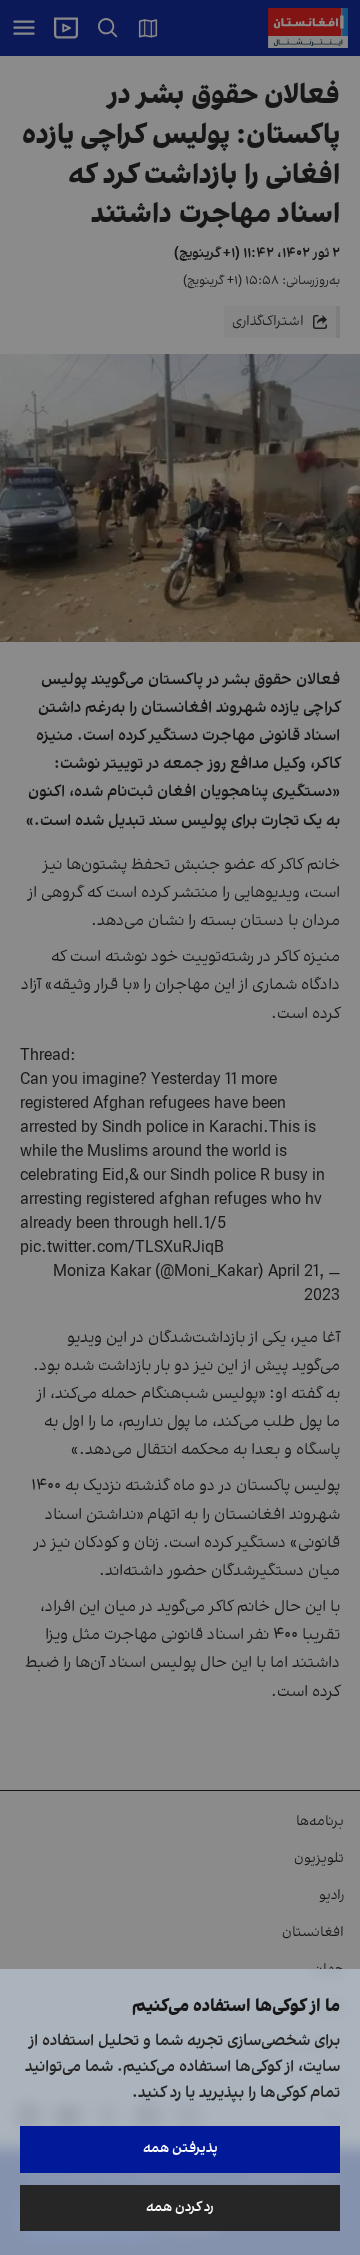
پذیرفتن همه (180, 2148)
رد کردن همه (180, 2207)
